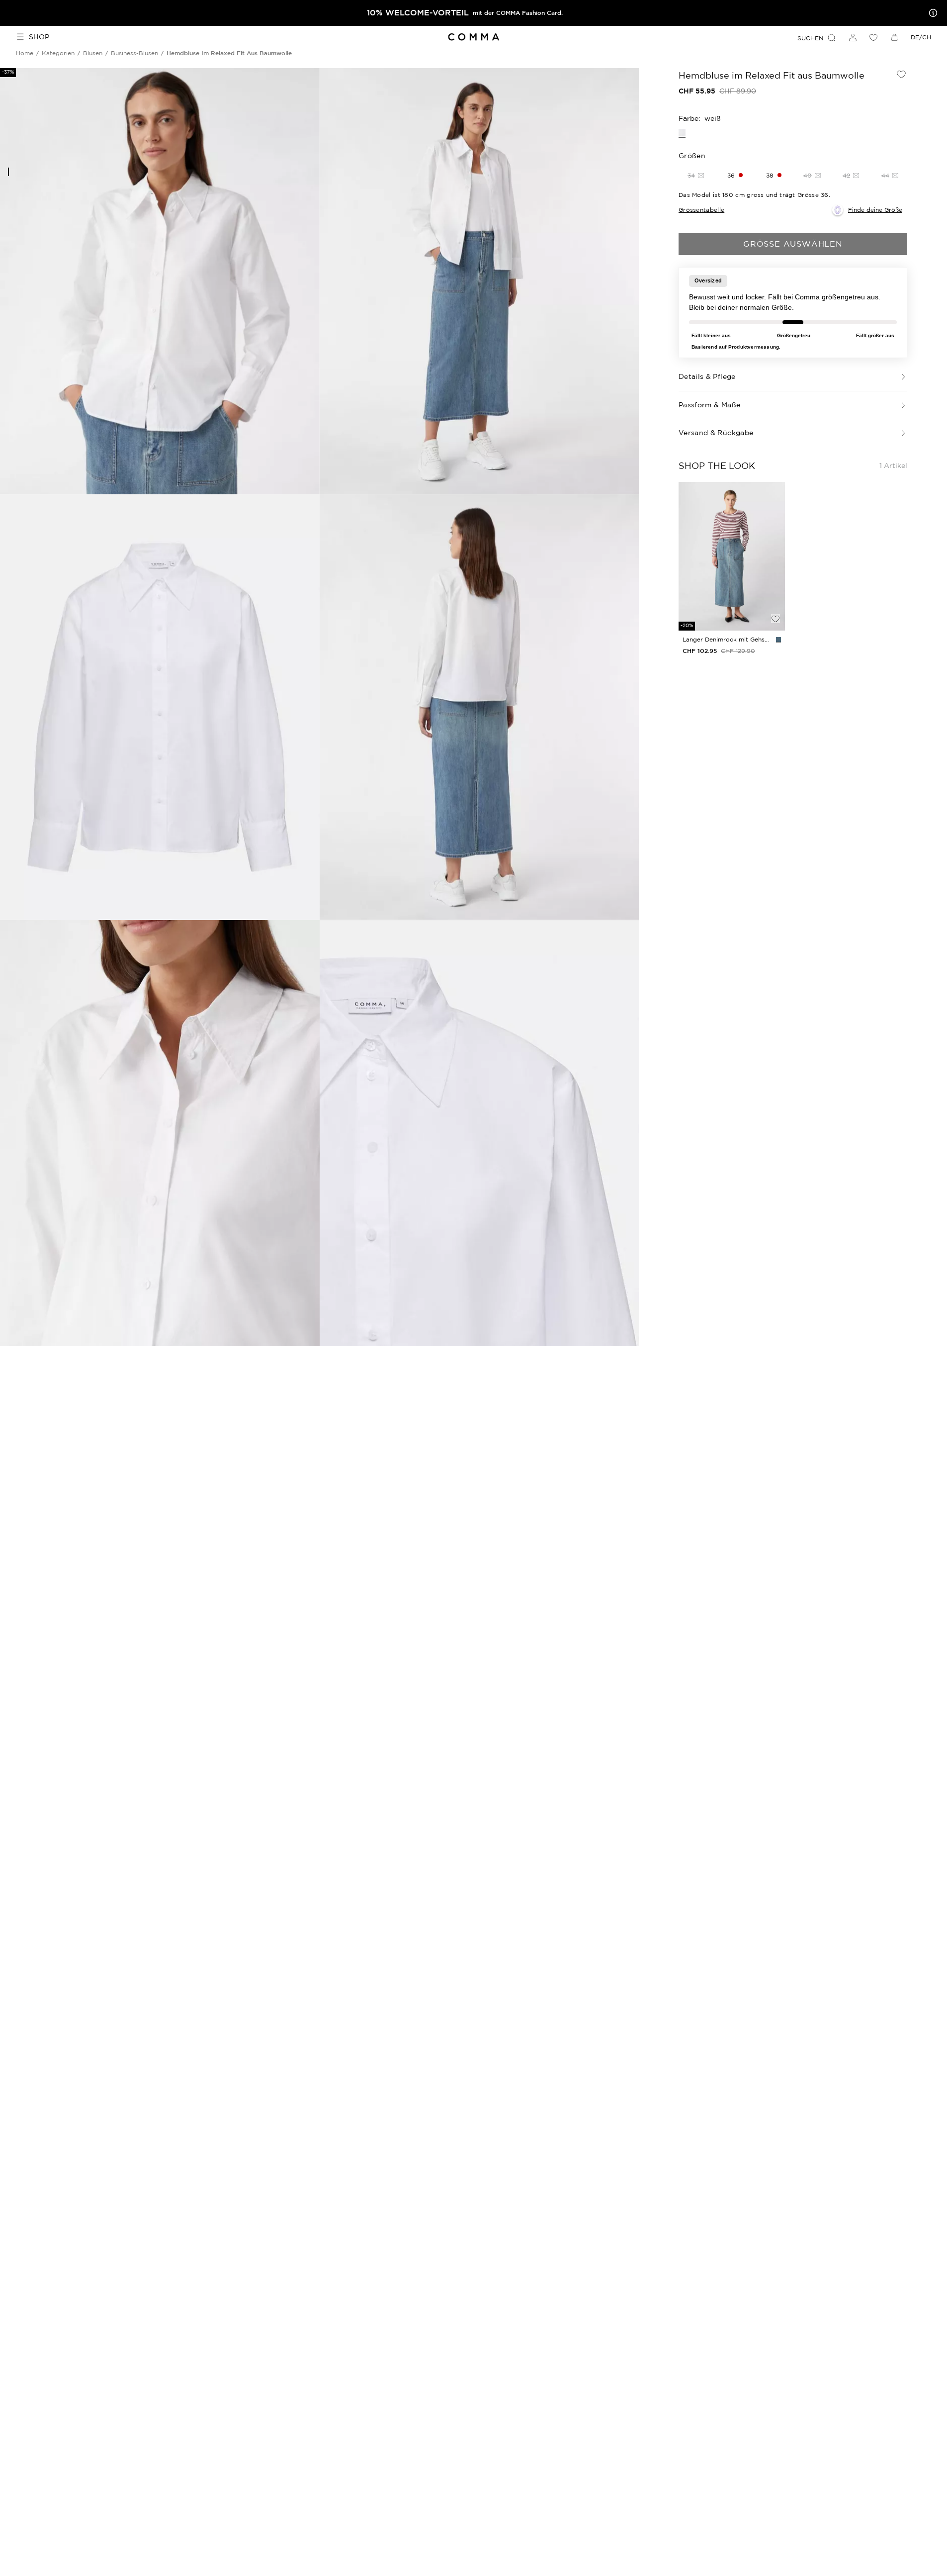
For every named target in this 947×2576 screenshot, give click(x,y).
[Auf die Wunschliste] (901, 74)
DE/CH (921, 37)
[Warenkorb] (894, 37)
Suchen (810, 38)
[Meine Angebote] (931, 13)
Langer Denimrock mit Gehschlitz (727, 639)
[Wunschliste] (873, 37)
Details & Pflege (707, 376)
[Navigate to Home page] (473, 37)
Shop (39, 37)
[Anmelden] (853, 37)
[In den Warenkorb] (775, 602)
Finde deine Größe (875, 210)
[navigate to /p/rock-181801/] (732, 556)
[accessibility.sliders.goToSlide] (8, 172)
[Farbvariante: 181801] (778, 640)
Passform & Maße (709, 405)
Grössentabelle (701, 210)
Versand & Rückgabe (716, 433)
